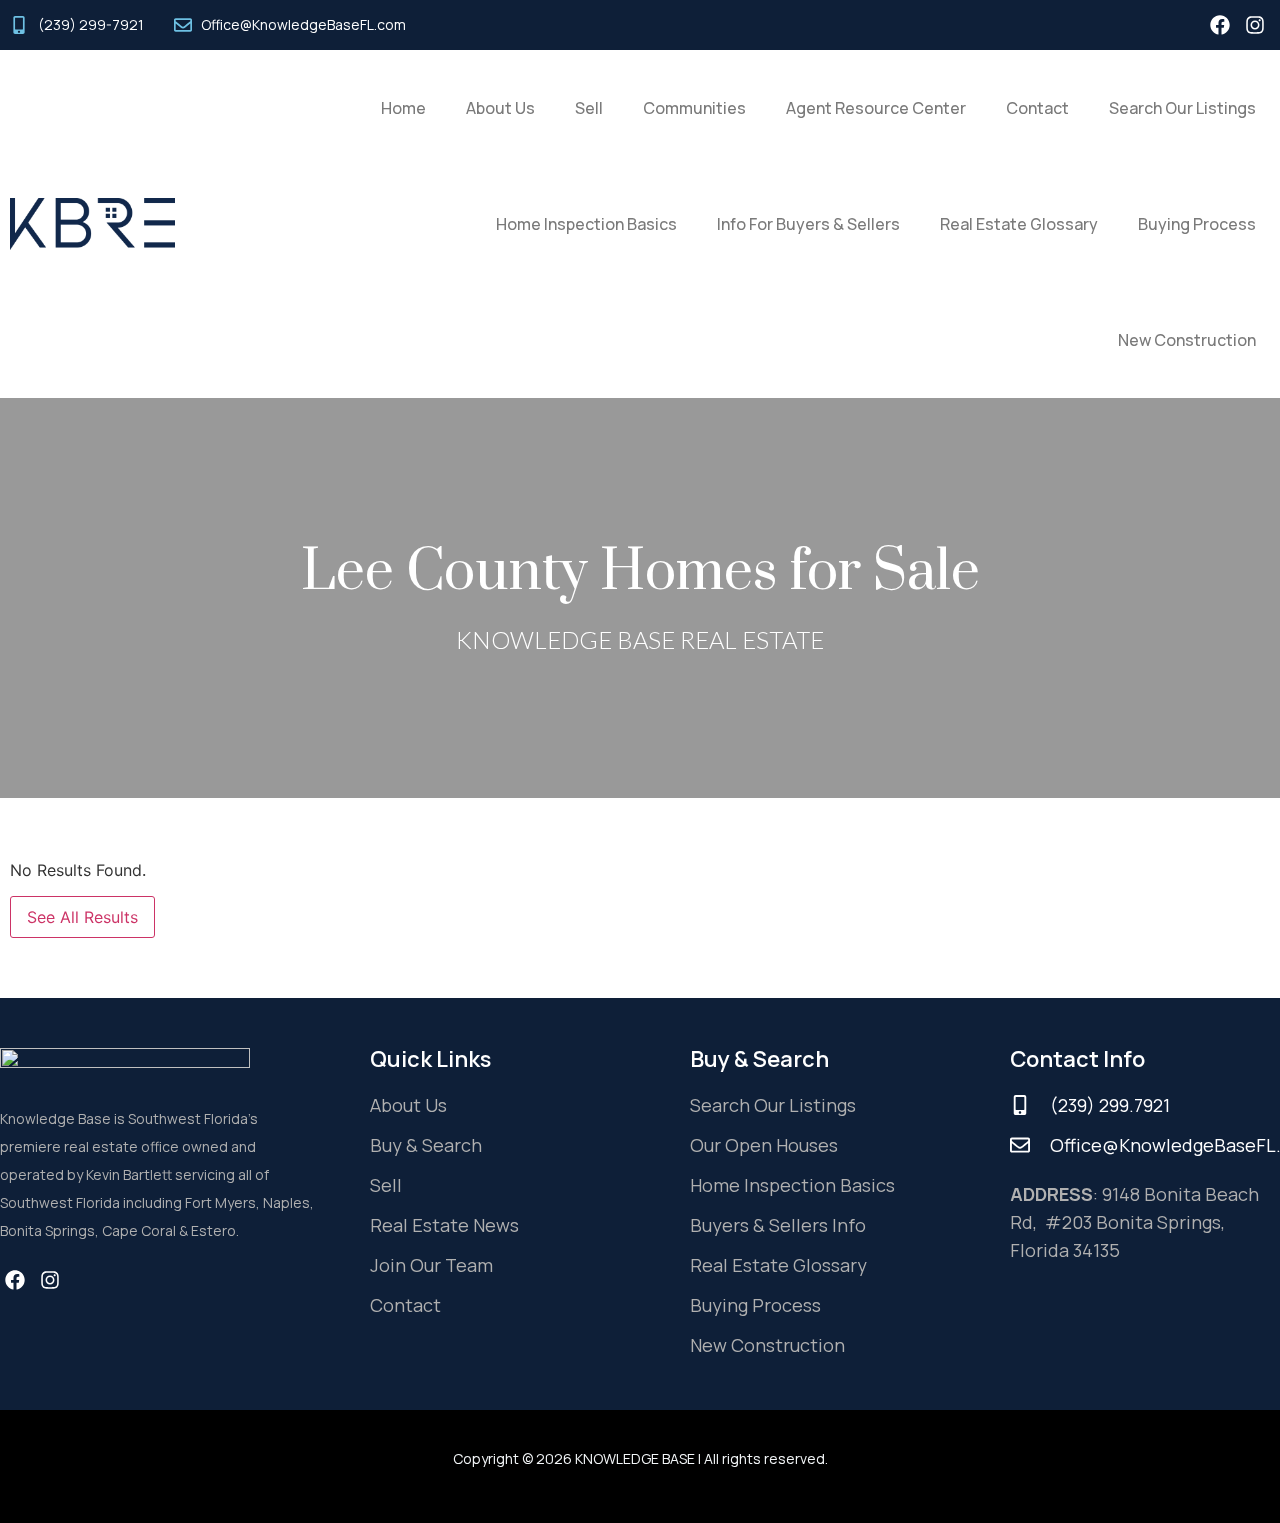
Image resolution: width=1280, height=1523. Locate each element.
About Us (500, 108)
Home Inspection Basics (586, 224)
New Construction (1187, 340)
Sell (589, 108)
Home (403, 108)
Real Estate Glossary (1019, 224)
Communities (694, 108)
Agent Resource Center (876, 108)
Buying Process (1197, 224)
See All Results (82, 917)
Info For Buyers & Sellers (808, 224)
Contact (1037, 108)
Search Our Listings (1182, 108)
